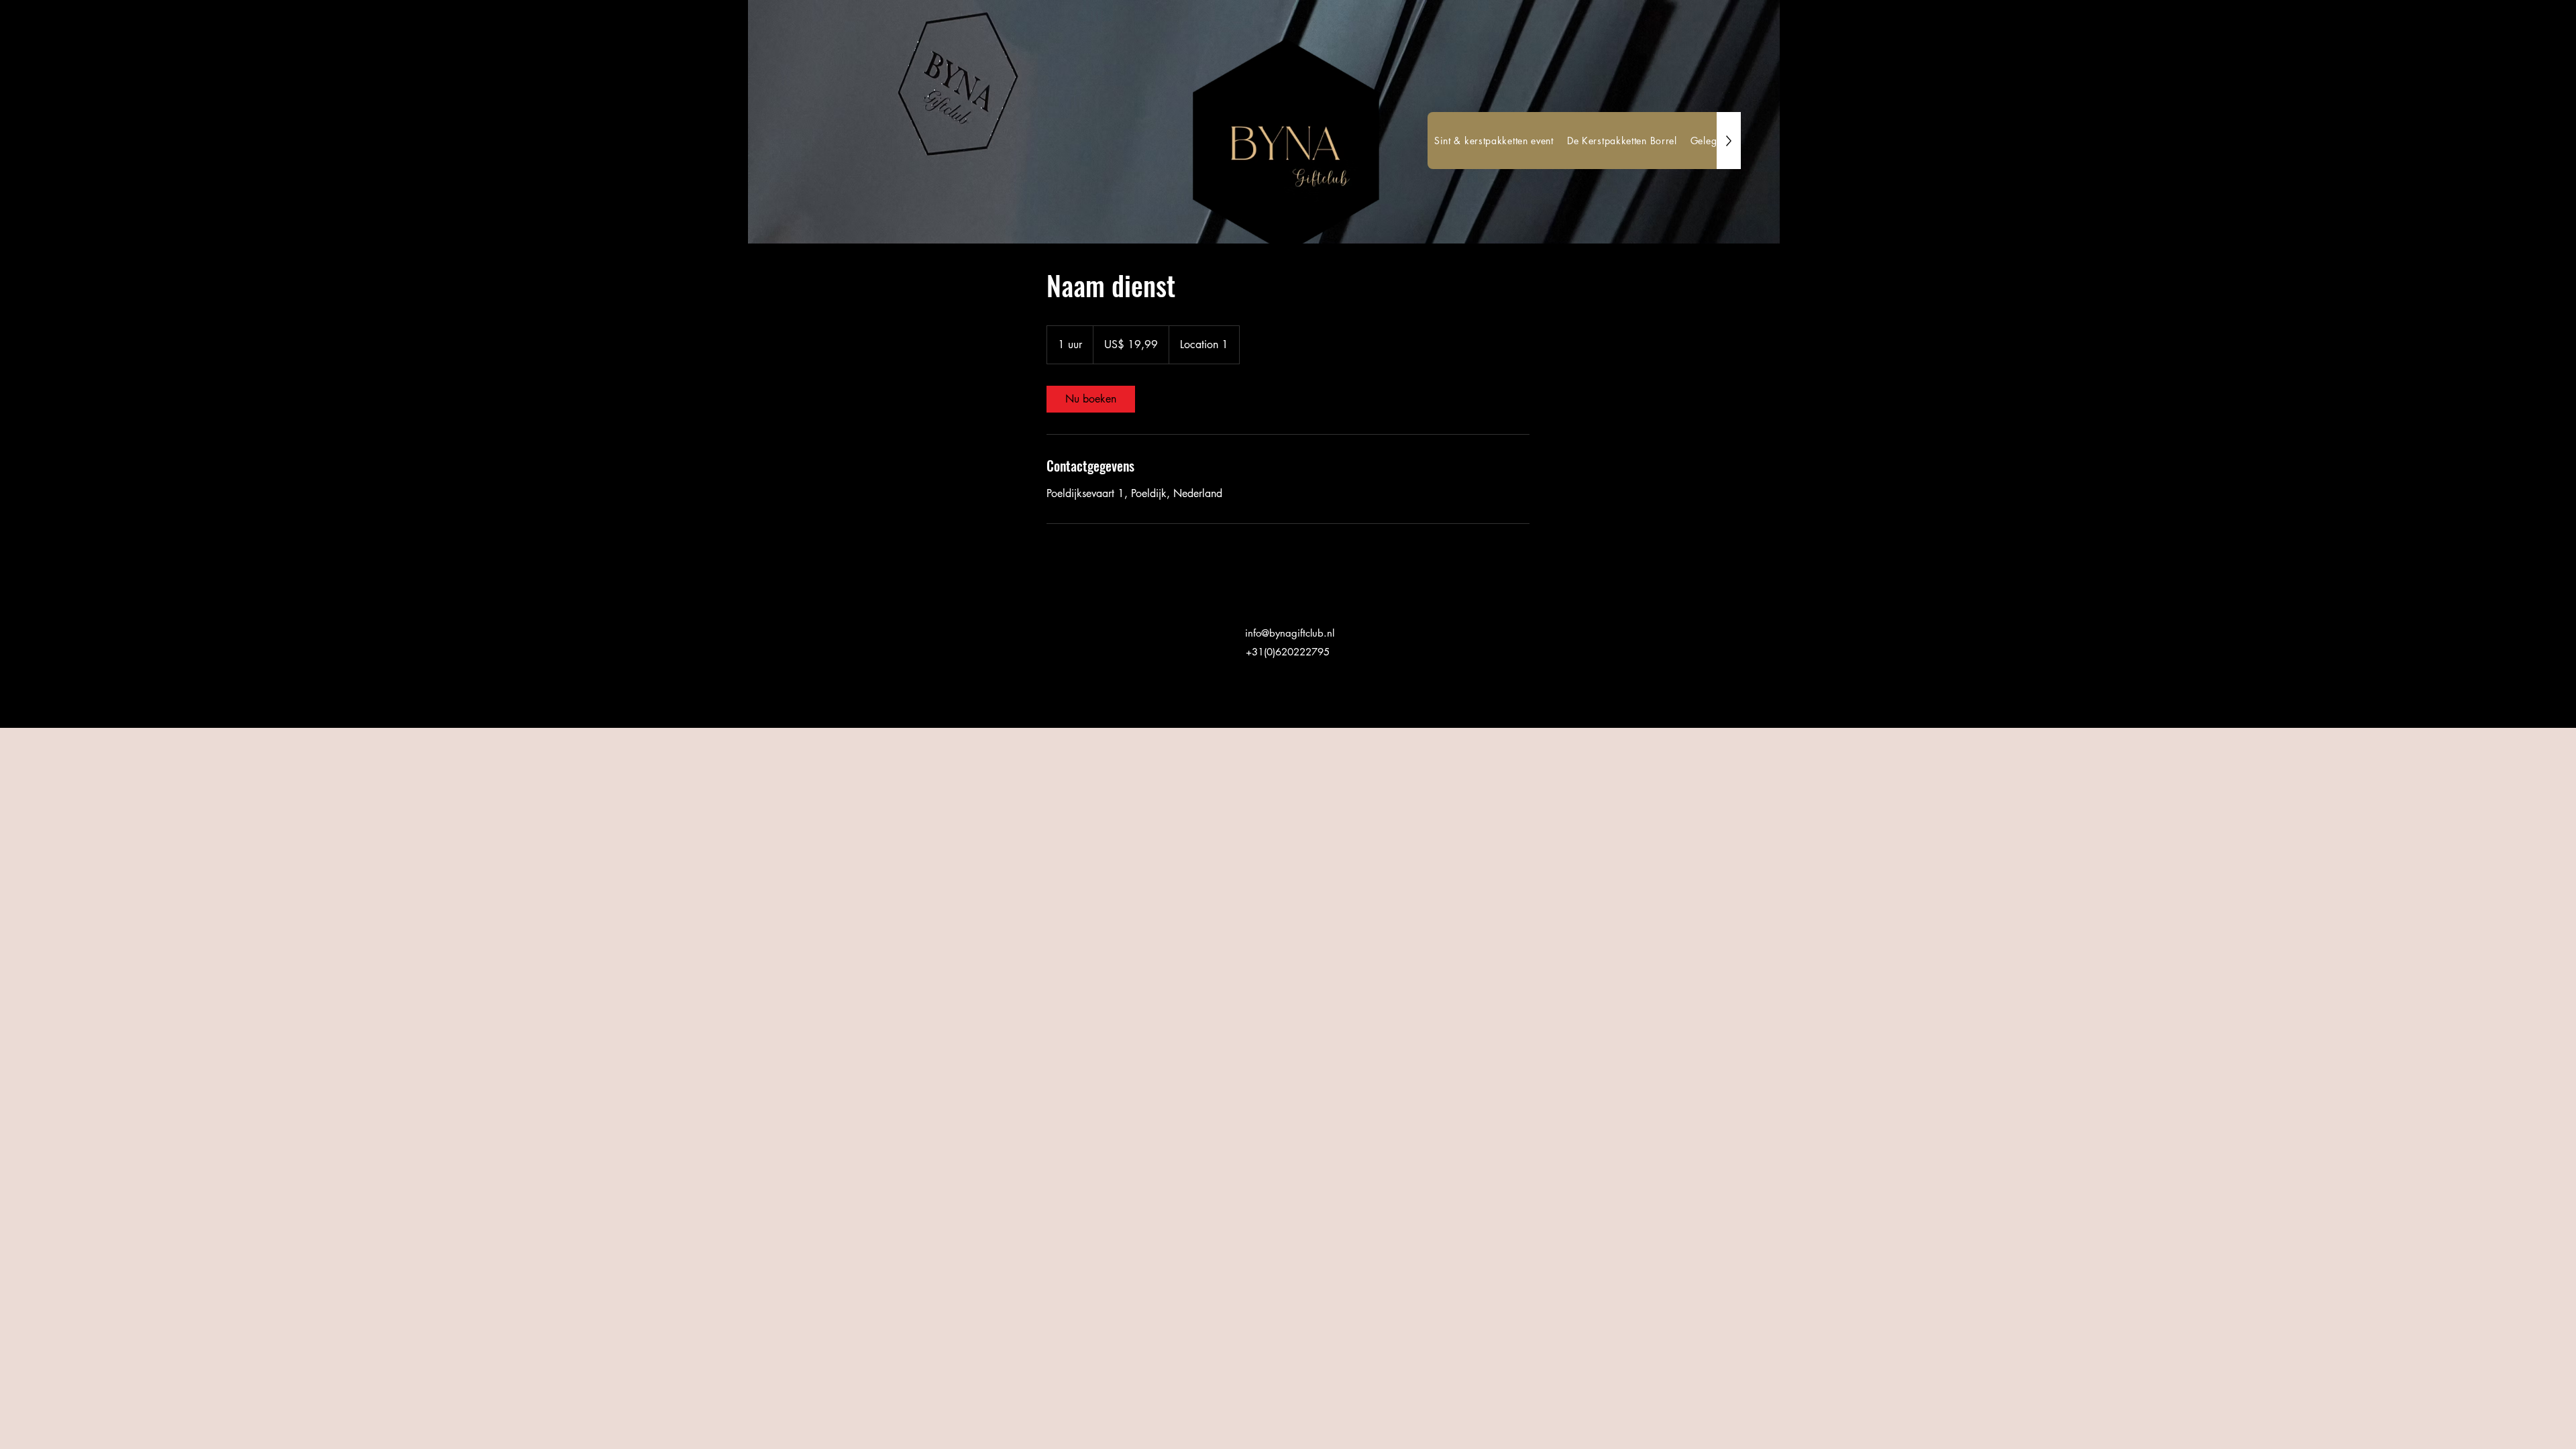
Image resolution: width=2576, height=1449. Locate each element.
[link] (1091, 399)
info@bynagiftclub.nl (1290, 633)
